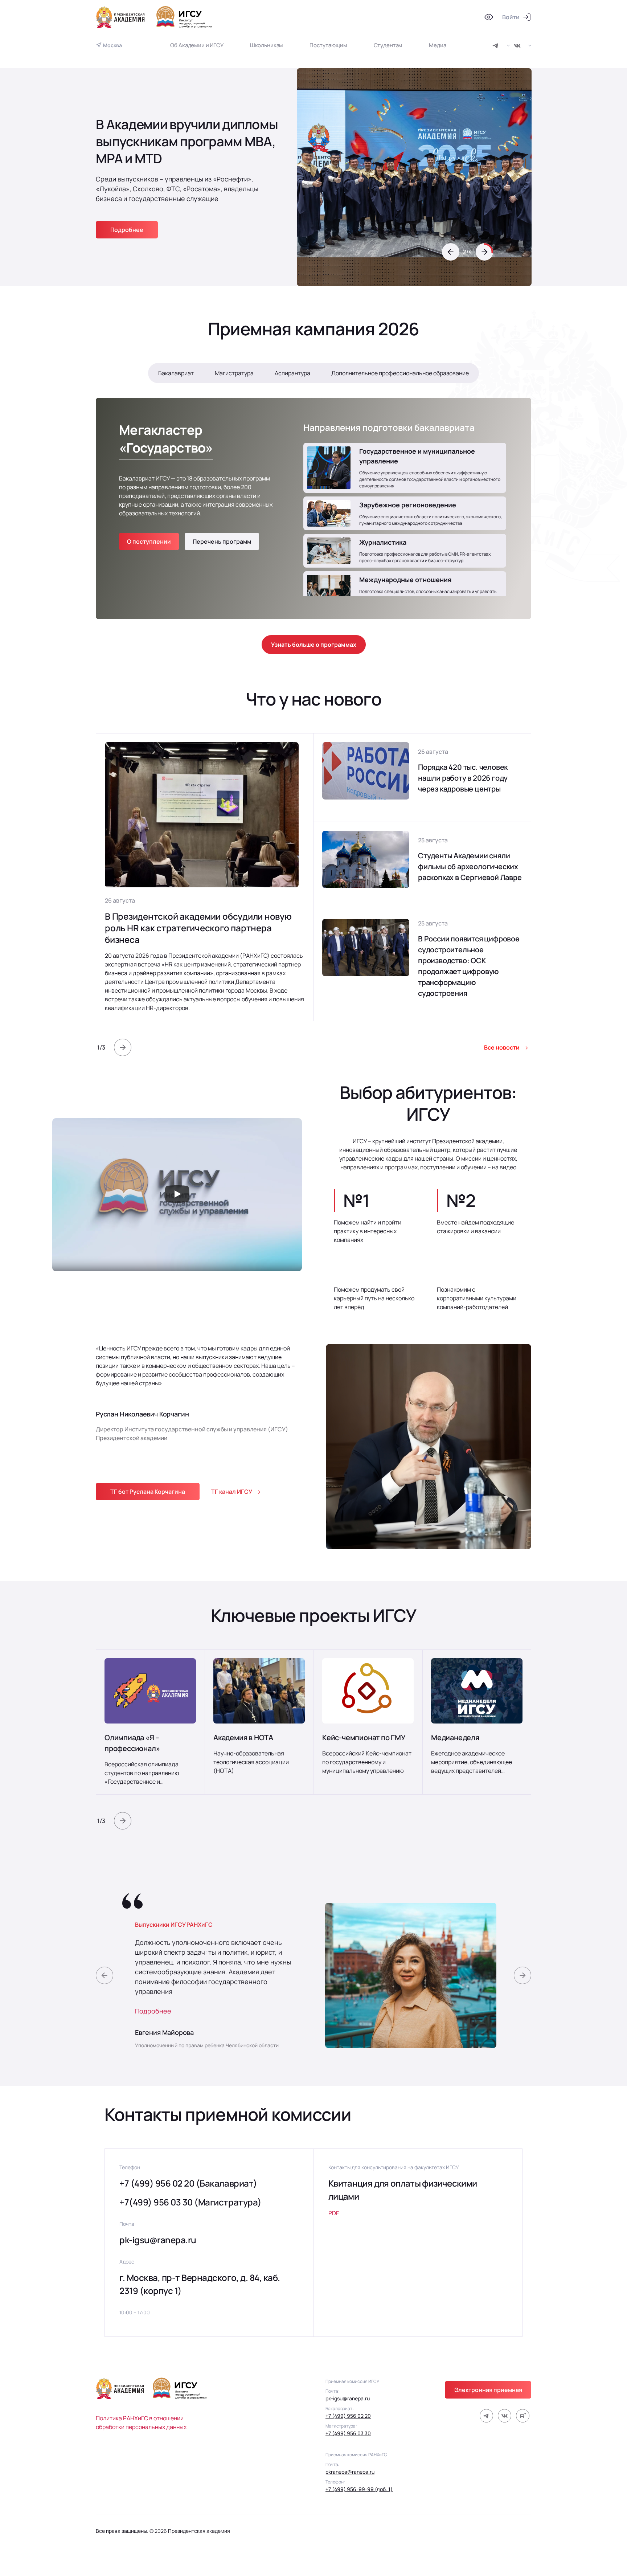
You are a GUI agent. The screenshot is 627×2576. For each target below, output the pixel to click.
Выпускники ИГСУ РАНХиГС (174, 1925)
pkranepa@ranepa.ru (350, 2472)
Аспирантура (292, 373)
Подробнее (153, 2011)
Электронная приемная (488, 2390)
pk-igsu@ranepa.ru (158, 2240)
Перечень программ (222, 541)
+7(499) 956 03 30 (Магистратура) (190, 2202)
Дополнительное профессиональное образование (400, 373)
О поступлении (149, 541)
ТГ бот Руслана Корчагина (148, 1492)
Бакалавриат (176, 373)
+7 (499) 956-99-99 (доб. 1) (359, 2489)
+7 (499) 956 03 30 (348, 2433)
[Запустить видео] (177, 1195)
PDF (334, 2213)
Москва (112, 45)
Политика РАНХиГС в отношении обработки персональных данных (141, 2422)
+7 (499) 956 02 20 (348, 2416)
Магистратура (234, 373)
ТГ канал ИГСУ (232, 1492)
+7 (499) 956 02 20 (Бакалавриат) (188, 2183)
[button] (451, 252)
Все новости (502, 1047)
